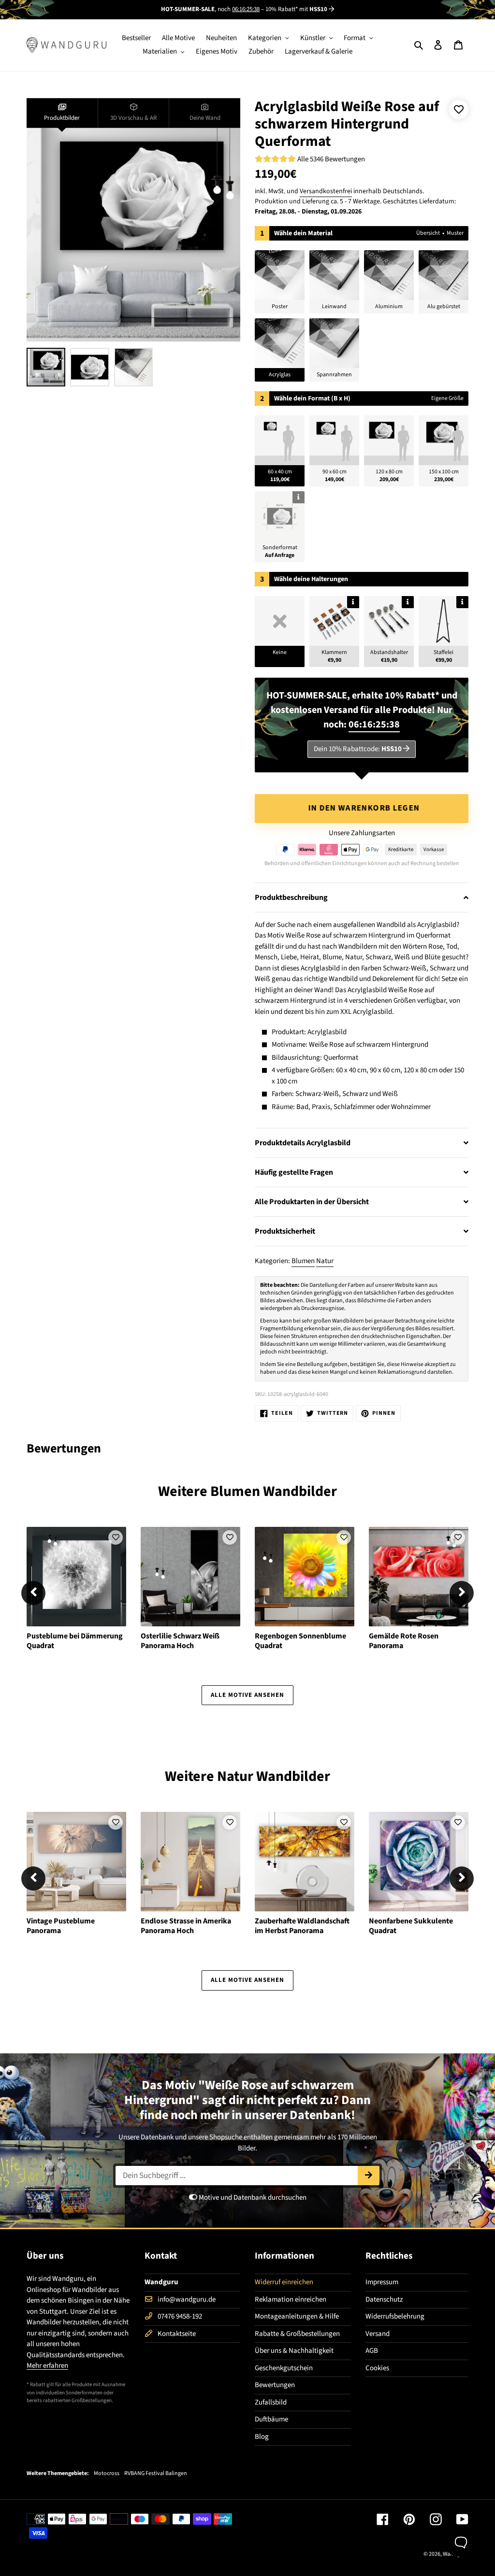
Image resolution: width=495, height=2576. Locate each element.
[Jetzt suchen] (369, 2176)
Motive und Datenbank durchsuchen (252, 2198)
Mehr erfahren (47, 2366)
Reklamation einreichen (291, 2299)
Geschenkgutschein (284, 2368)
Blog (262, 2437)
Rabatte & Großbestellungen (297, 2334)
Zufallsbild (271, 2402)
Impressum (382, 2282)
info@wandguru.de (187, 2299)
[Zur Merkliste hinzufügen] (459, 110)
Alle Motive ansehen (248, 1695)
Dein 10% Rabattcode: (358, 749)
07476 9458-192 (180, 2316)
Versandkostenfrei (326, 191)
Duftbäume (271, 2419)
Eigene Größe (447, 398)
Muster (455, 233)
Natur (325, 1261)
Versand (378, 2334)
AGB (372, 2351)
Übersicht (428, 233)
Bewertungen (275, 2385)
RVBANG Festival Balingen (156, 2474)
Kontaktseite (177, 2334)
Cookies (377, 2368)
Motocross (107, 2474)
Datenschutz (384, 2299)
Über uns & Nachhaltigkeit (294, 2351)
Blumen (303, 1261)
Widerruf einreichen (284, 2282)
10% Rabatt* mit (296, 9)
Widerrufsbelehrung (395, 2316)
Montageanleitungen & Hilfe (297, 2316)
